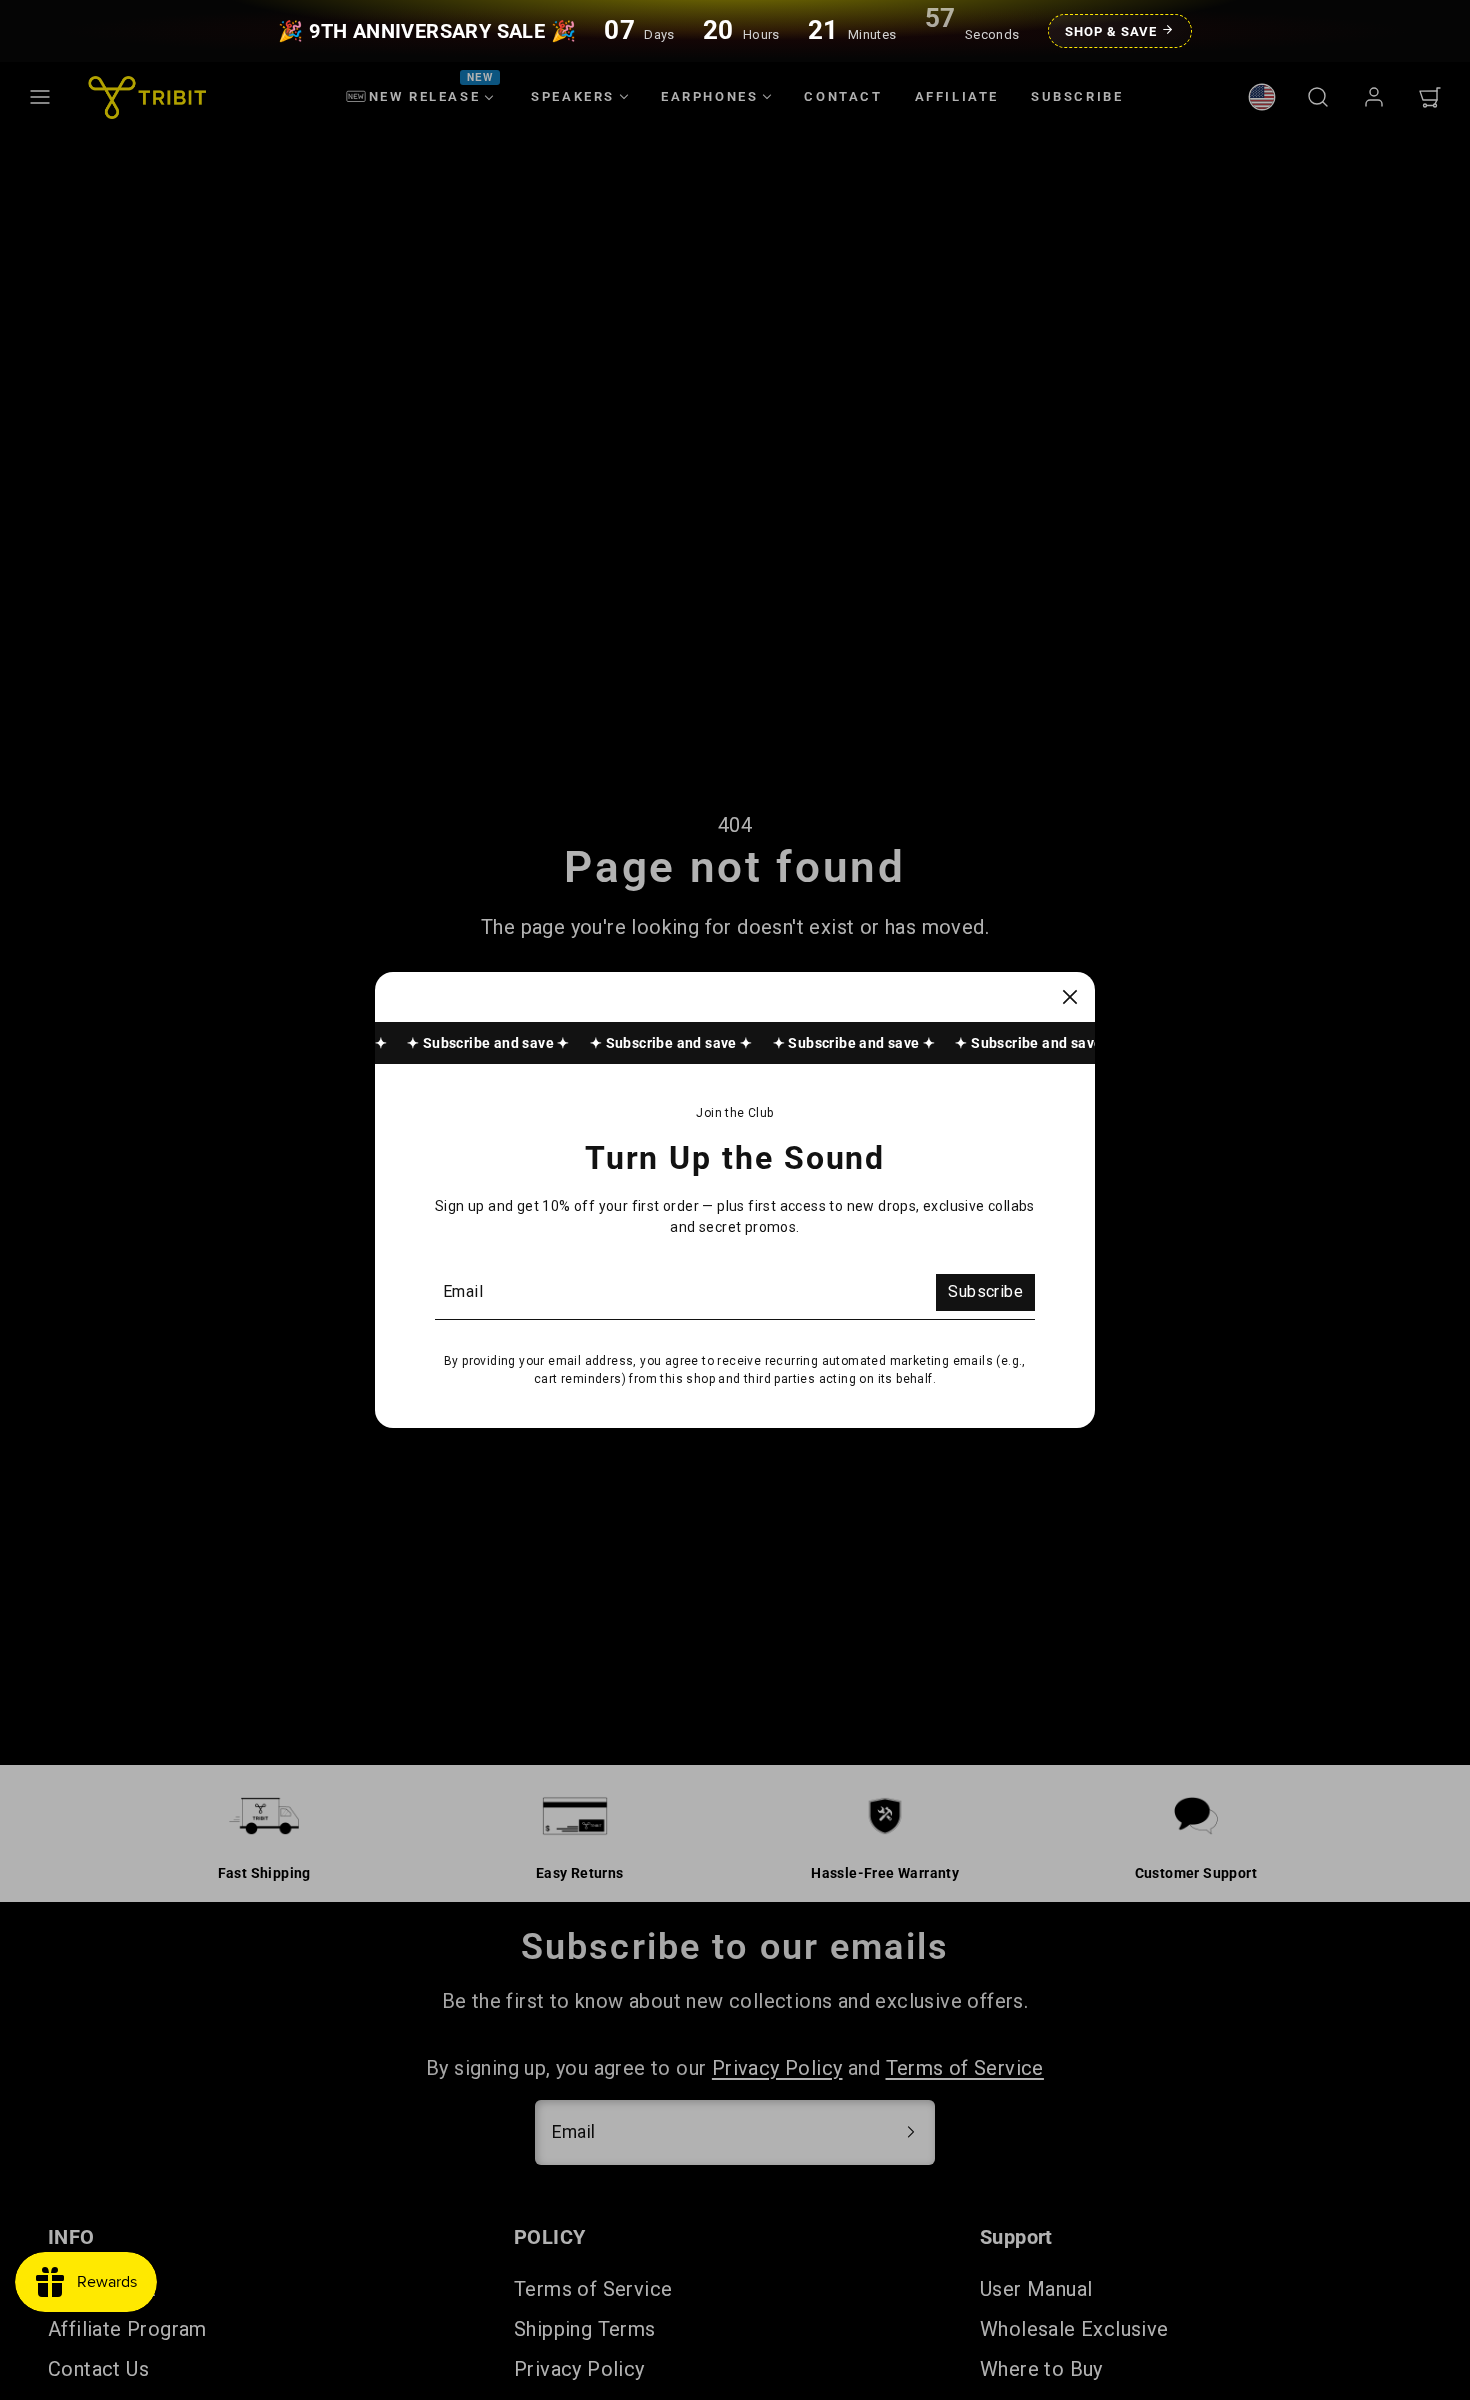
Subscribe (985, 1291)
